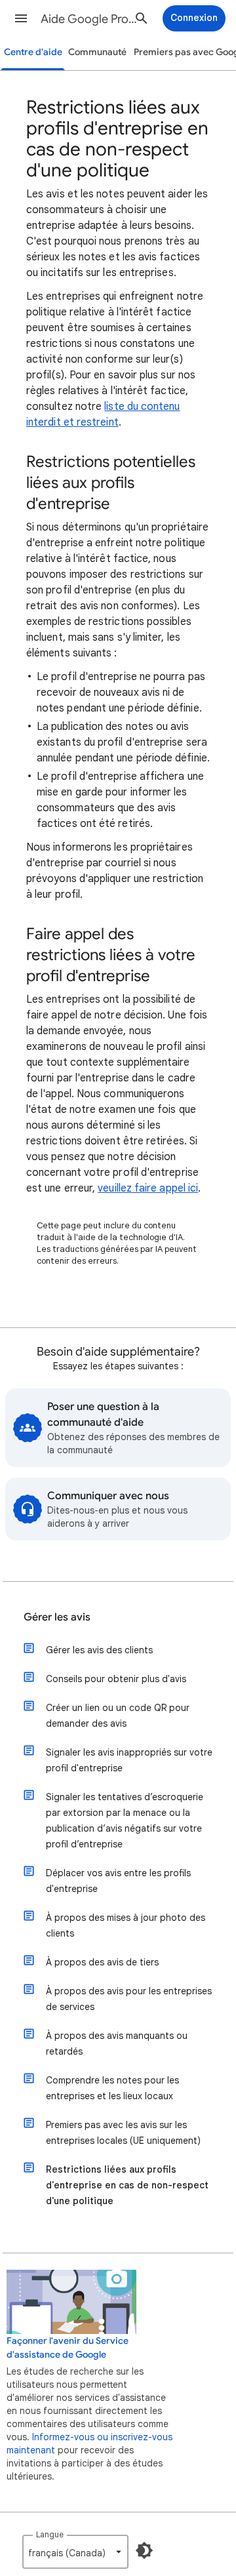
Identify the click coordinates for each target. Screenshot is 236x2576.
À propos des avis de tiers (102, 1962)
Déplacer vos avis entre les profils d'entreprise (118, 1881)
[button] (21, 18)
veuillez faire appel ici (148, 1188)
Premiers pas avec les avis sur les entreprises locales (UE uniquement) (123, 2133)
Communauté (97, 52)
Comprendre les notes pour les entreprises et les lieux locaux (112, 2088)
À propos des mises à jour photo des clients (126, 1925)
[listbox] (75, 2552)
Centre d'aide (33, 52)
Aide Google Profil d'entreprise (89, 19)
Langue (50, 2534)
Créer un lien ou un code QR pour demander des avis (118, 1716)
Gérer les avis (57, 1617)
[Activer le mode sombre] (144, 2550)
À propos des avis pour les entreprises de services (129, 1999)
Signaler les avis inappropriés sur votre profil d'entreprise (129, 1760)
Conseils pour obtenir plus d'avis (116, 1679)
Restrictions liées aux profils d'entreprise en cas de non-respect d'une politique (127, 2185)
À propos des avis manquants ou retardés (117, 2043)
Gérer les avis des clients (99, 1650)
